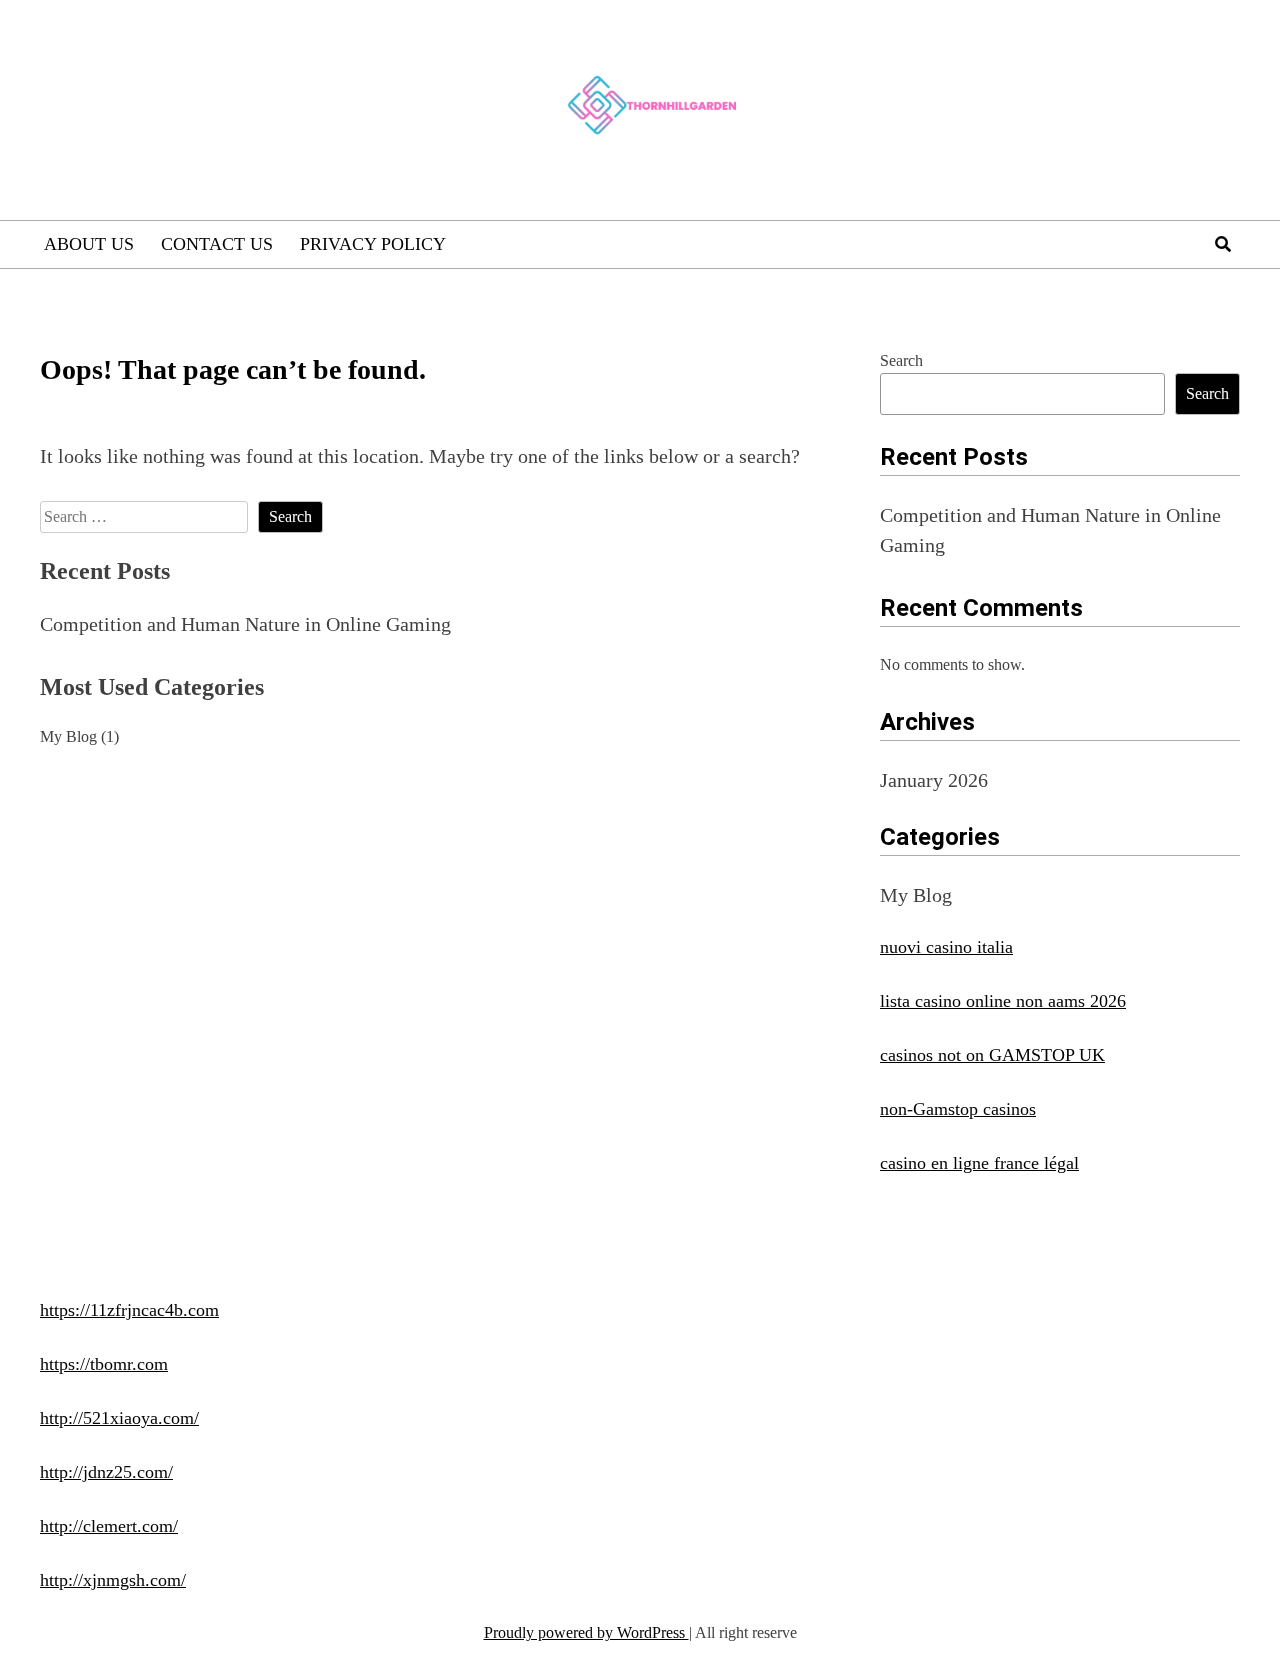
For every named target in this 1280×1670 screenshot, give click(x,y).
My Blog (68, 736)
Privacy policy (373, 244)
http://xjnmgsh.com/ (113, 1580)
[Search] (1223, 244)
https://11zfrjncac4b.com (129, 1310)
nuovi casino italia (946, 947)
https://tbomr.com (104, 1364)
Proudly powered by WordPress (586, 1632)
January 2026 (934, 780)
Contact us (217, 244)
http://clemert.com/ (109, 1526)
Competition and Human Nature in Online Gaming (245, 624)
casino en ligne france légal (979, 1163)
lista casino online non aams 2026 (1003, 1001)
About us (89, 244)
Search (901, 360)
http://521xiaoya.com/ (119, 1418)
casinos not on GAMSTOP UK (992, 1055)
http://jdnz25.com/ (106, 1472)
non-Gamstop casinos (958, 1109)
